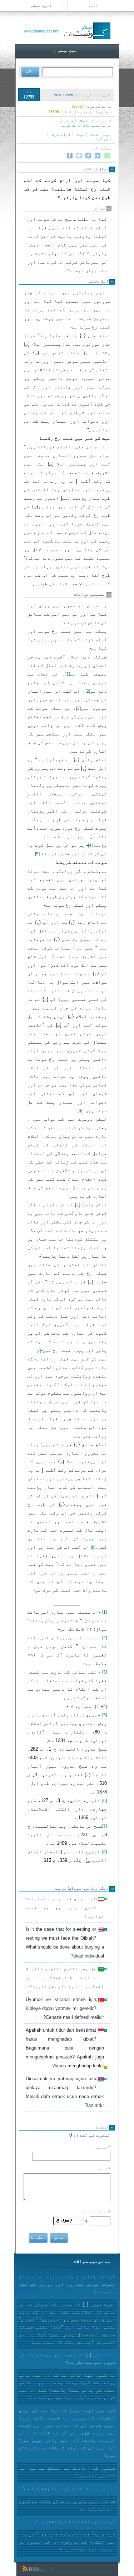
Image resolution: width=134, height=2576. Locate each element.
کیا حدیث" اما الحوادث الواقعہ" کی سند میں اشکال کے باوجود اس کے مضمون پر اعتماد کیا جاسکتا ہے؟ (67, 2542)
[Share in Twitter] (79, 156)
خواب (69, 121)
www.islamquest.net (41, 31)
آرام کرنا (60, 134)
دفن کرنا (102, 139)
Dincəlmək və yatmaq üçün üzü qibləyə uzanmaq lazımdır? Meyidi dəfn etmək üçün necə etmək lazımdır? (65, 2092)
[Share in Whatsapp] (107, 156)
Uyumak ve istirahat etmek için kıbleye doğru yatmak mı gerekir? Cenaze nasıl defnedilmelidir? (65, 2008)
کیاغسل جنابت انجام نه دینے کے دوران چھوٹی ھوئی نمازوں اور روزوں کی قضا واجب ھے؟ (67, 2284)
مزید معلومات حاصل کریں (86, 125)
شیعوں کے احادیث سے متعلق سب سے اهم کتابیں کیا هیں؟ (67, 2472)
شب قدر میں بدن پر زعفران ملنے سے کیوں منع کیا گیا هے (67, 2505)
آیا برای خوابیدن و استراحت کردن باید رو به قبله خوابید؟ (65, 1907)
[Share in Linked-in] (98, 156)
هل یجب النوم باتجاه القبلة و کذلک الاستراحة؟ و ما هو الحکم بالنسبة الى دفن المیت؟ (65, 1978)
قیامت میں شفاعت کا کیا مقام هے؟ (75, 2522)
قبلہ (94, 134)
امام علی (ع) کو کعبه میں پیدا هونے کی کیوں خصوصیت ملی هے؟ (67, 2358)
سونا (80, 134)
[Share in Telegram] (88, 156)
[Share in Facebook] (70, 156)
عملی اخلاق (88, 121)
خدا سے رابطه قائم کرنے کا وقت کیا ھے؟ (68, 2488)
